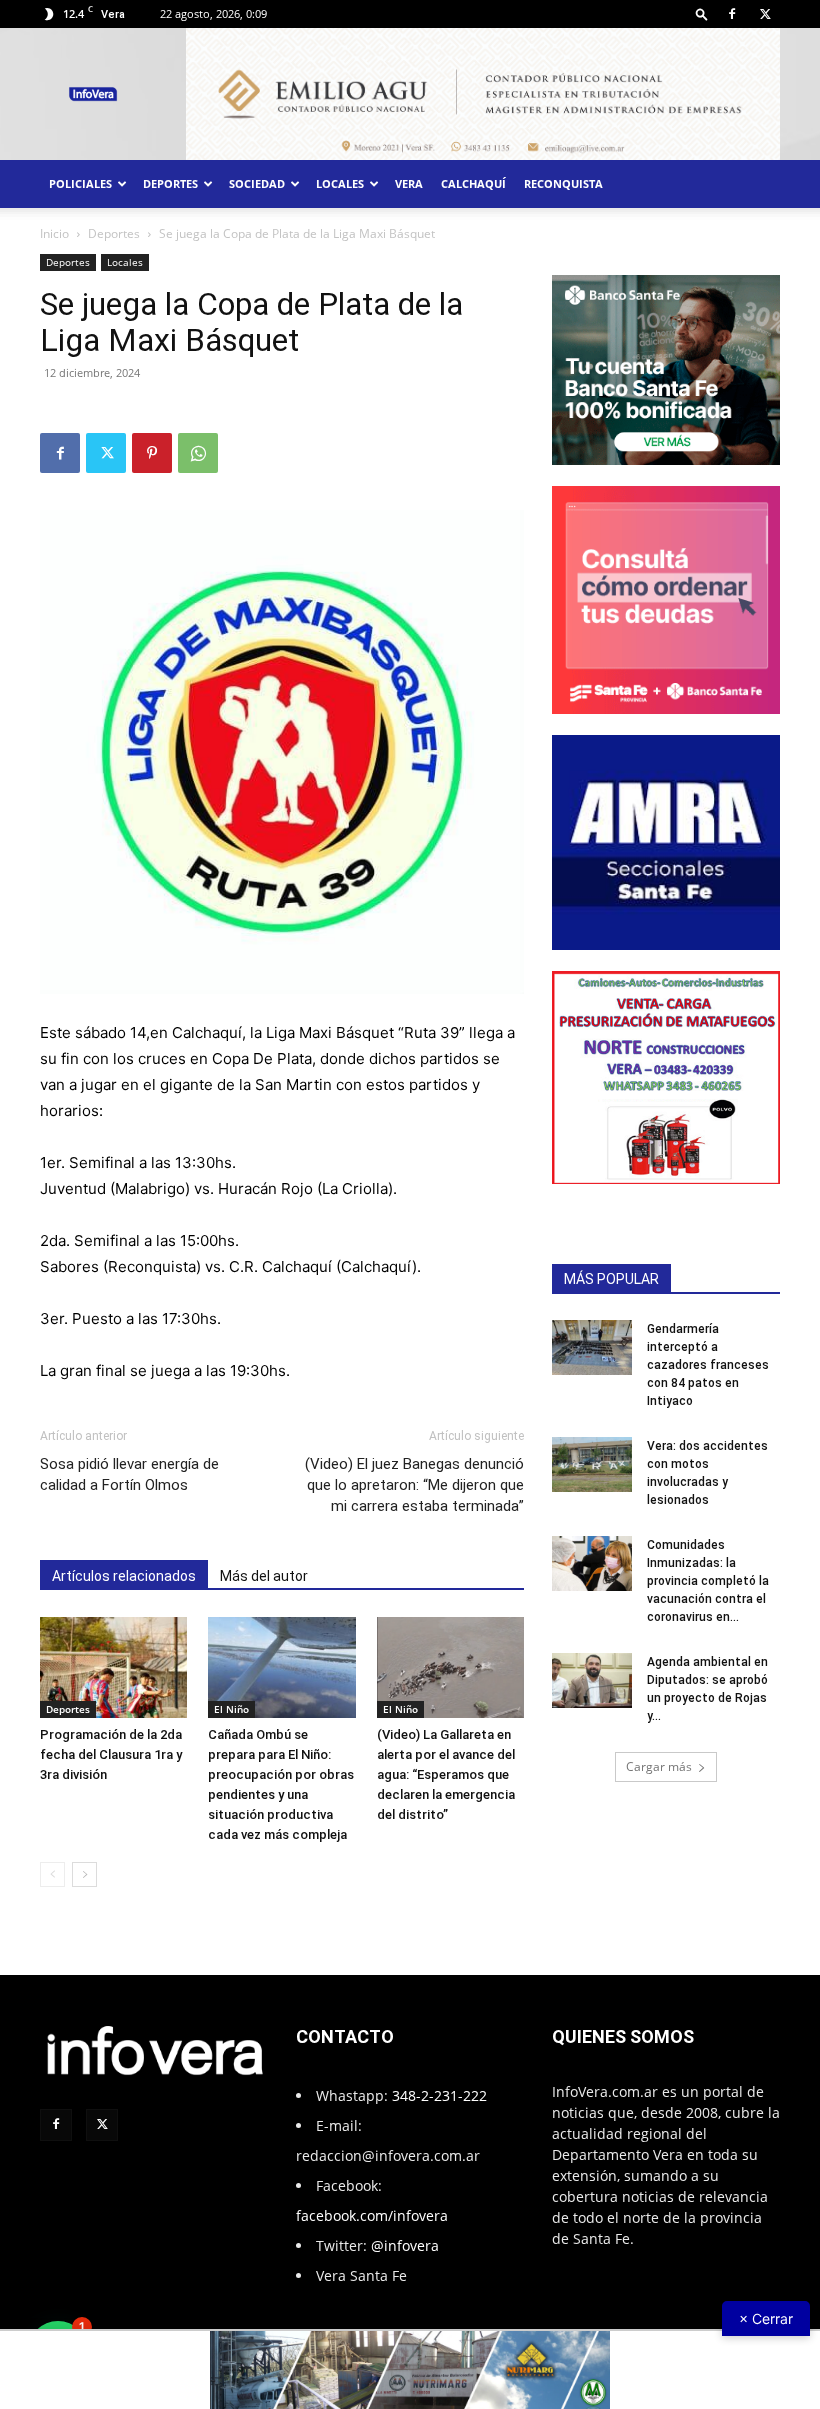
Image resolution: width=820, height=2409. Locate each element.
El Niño (231, 1709)
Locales (340, 183)
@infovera (405, 2245)
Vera (409, 183)
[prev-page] (52, 1874)
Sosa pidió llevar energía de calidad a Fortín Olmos (129, 1474)
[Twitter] (765, 14)
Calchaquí (473, 183)
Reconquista (563, 183)
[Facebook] (732, 14)
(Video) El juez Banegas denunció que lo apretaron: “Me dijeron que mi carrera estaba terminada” (414, 1485)
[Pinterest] (152, 453)
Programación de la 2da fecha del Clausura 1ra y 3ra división (111, 1754)
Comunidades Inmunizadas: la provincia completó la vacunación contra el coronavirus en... (708, 1581)
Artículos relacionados (124, 1576)
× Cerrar (766, 2318)
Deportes (170, 183)
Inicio (54, 233)
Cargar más (659, 1766)
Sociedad (257, 183)
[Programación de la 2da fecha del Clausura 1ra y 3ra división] (113, 1667)
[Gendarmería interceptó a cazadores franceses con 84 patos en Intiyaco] (592, 1347)
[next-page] (84, 1874)
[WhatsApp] (198, 453)
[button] (702, 13)
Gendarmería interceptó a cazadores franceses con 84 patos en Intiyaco (708, 1365)
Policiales (80, 183)
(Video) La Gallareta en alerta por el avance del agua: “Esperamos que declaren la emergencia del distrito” (446, 1774)
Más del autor (264, 1576)
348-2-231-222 (439, 2095)
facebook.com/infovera (372, 2215)
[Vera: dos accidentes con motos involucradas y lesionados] (592, 1464)
